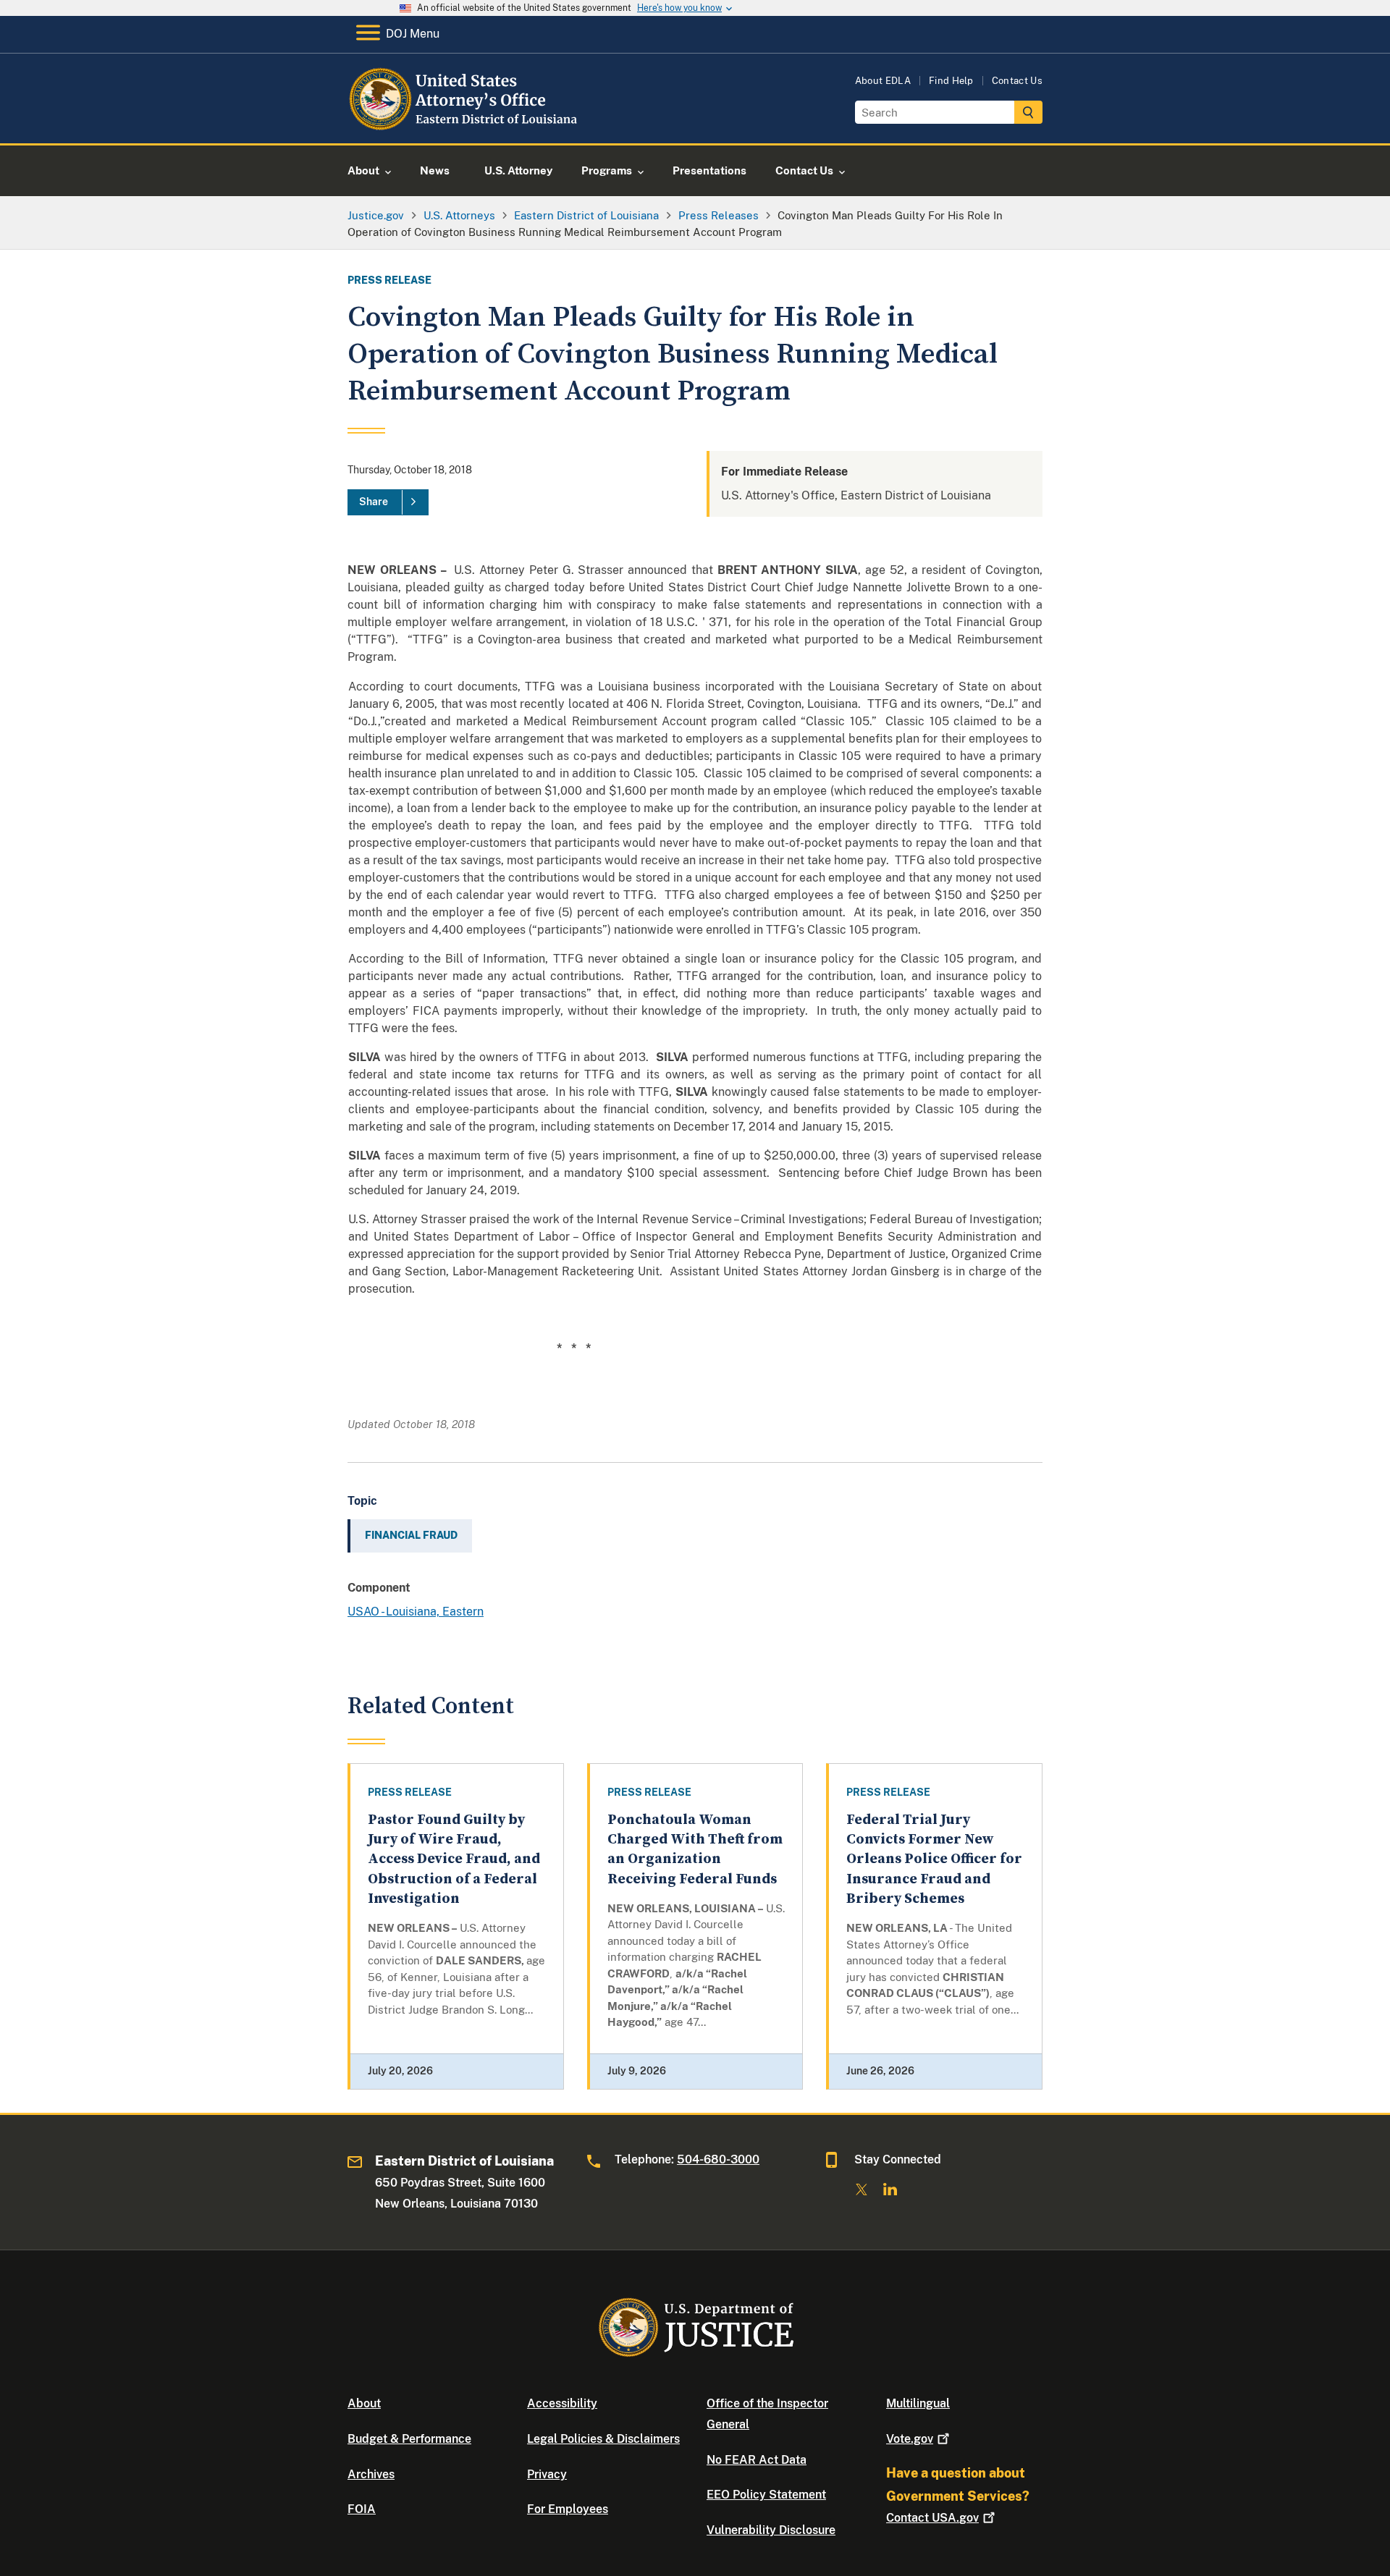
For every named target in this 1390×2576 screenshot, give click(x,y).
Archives (371, 2474)
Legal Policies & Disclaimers (603, 2439)
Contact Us (1017, 81)
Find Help (951, 81)
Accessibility (562, 2403)
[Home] (465, 126)
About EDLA (883, 81)
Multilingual (918, 2403)
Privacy (547, 2474)
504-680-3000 (718, 2159)
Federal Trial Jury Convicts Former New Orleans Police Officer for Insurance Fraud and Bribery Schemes (934, 1859)
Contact (932, 2518)
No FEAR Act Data (757, 2460)
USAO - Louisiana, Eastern (416, 1612)
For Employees (568, 2509)
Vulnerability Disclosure (771, 2530)
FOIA (362, 2509)
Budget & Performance (409, 2439)
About (364, 2403)
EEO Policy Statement (766, 2495)
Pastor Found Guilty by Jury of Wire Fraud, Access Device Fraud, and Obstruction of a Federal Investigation (454, 1859)
